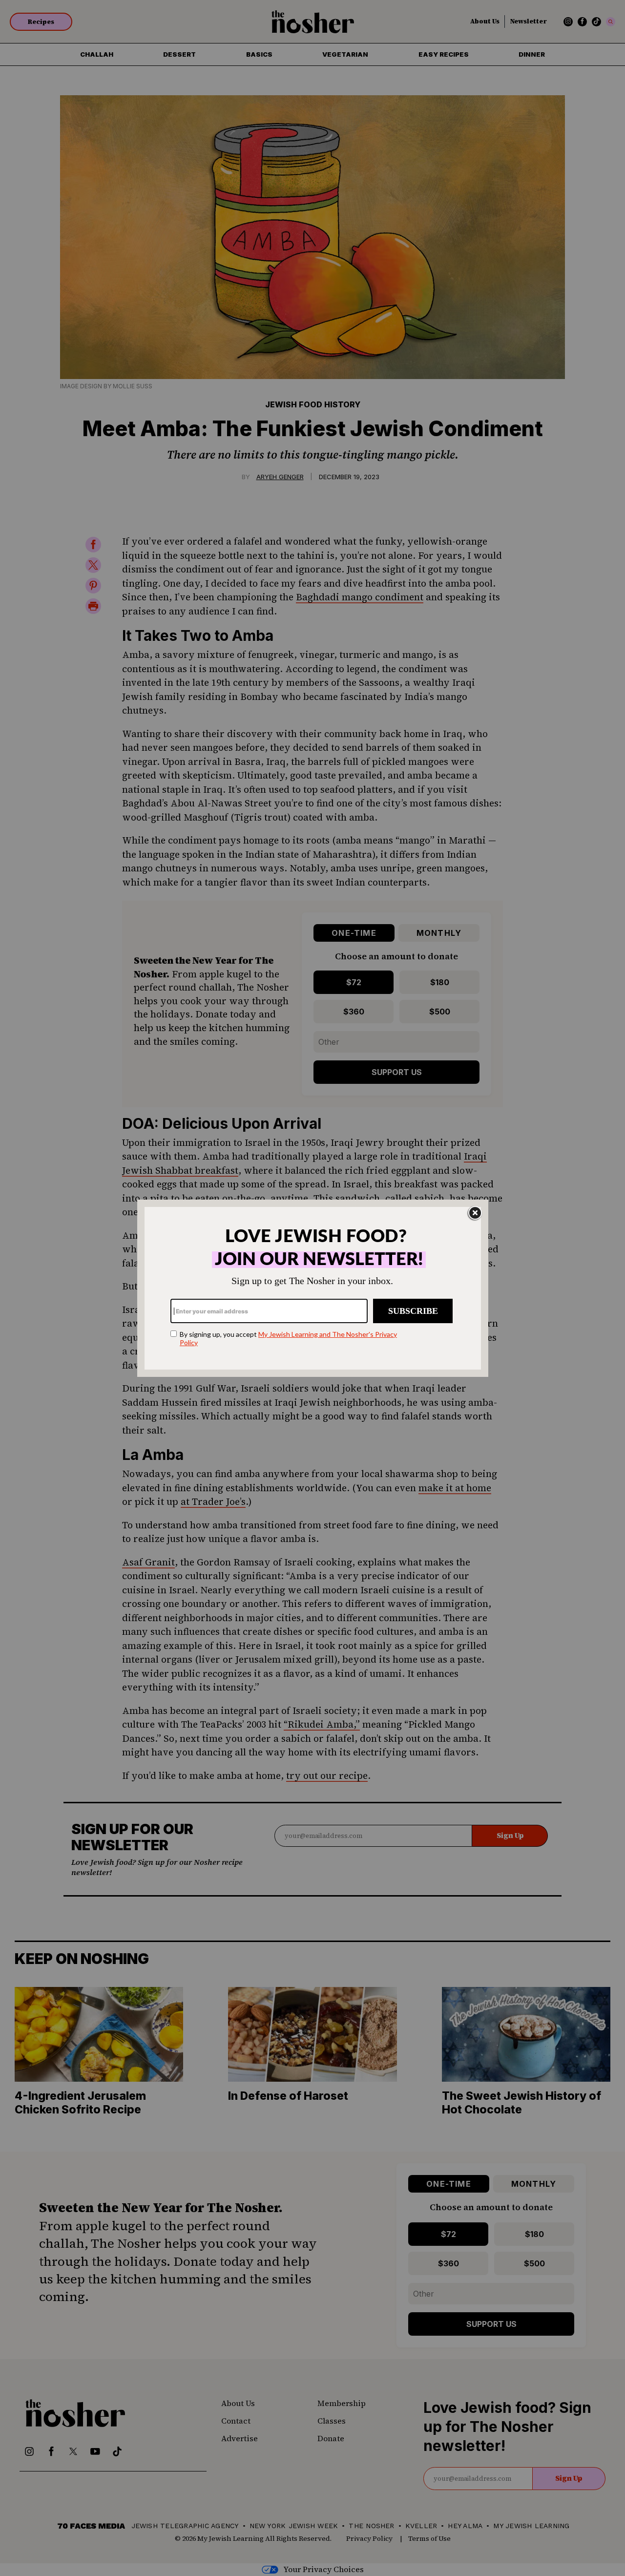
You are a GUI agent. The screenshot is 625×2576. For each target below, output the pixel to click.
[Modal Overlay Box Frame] (313, 1288)
